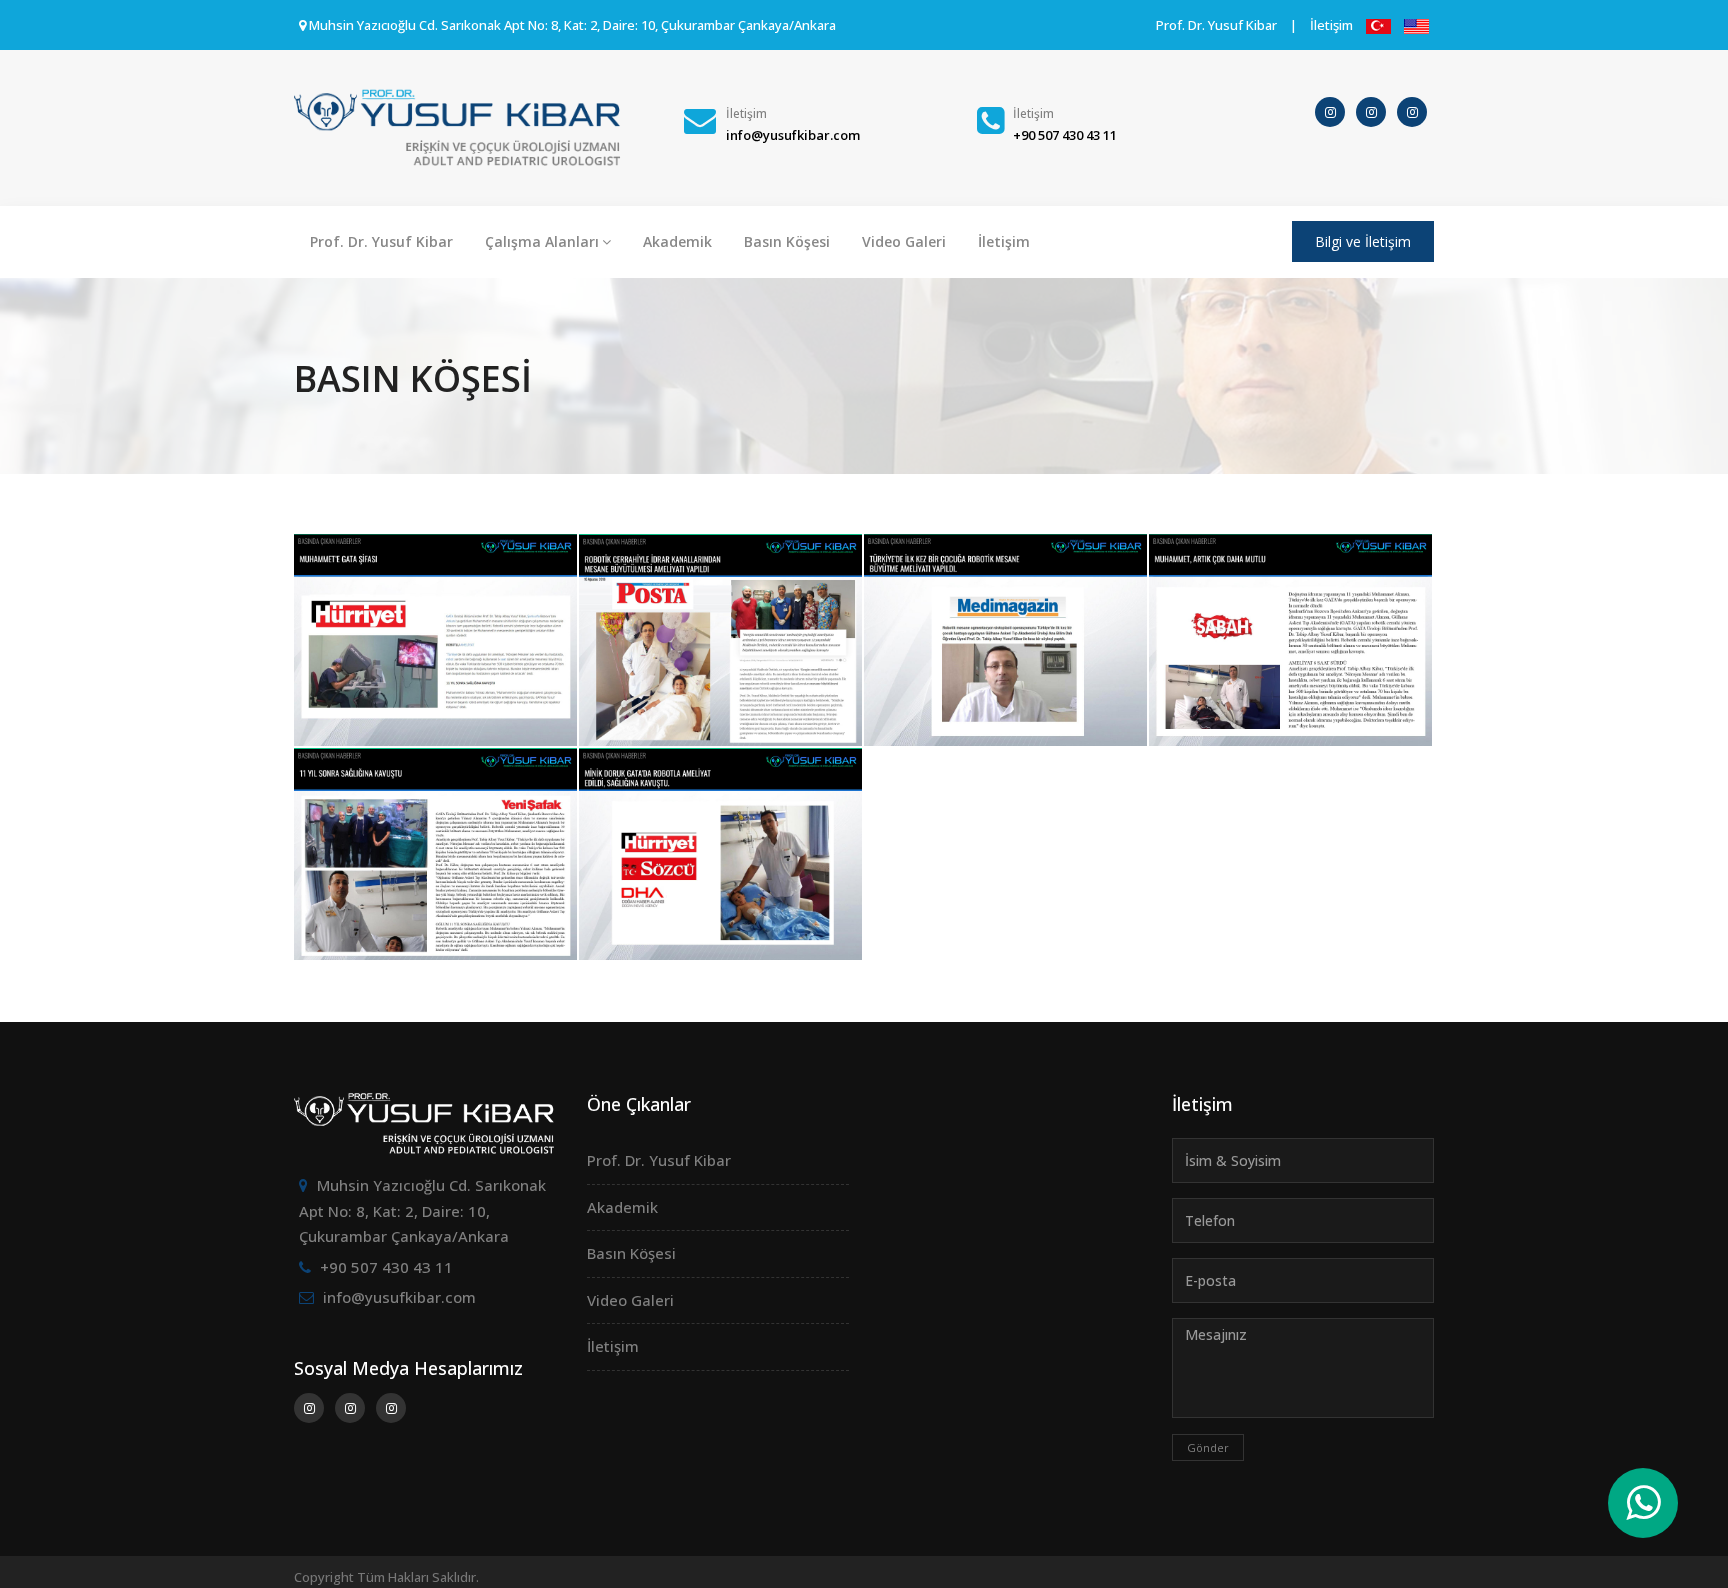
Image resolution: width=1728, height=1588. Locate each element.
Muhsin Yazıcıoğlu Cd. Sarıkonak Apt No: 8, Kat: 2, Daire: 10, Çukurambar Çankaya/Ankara (422, 1210)
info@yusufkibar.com (399, 1297)
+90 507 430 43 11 (386, 1267)
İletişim (1331, 25)
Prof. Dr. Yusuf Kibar (1216, 25)
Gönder (1208, 1447)
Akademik (677, 241)
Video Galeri (904, 241)
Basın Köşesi (787, 241)
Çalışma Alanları (542, 241)
